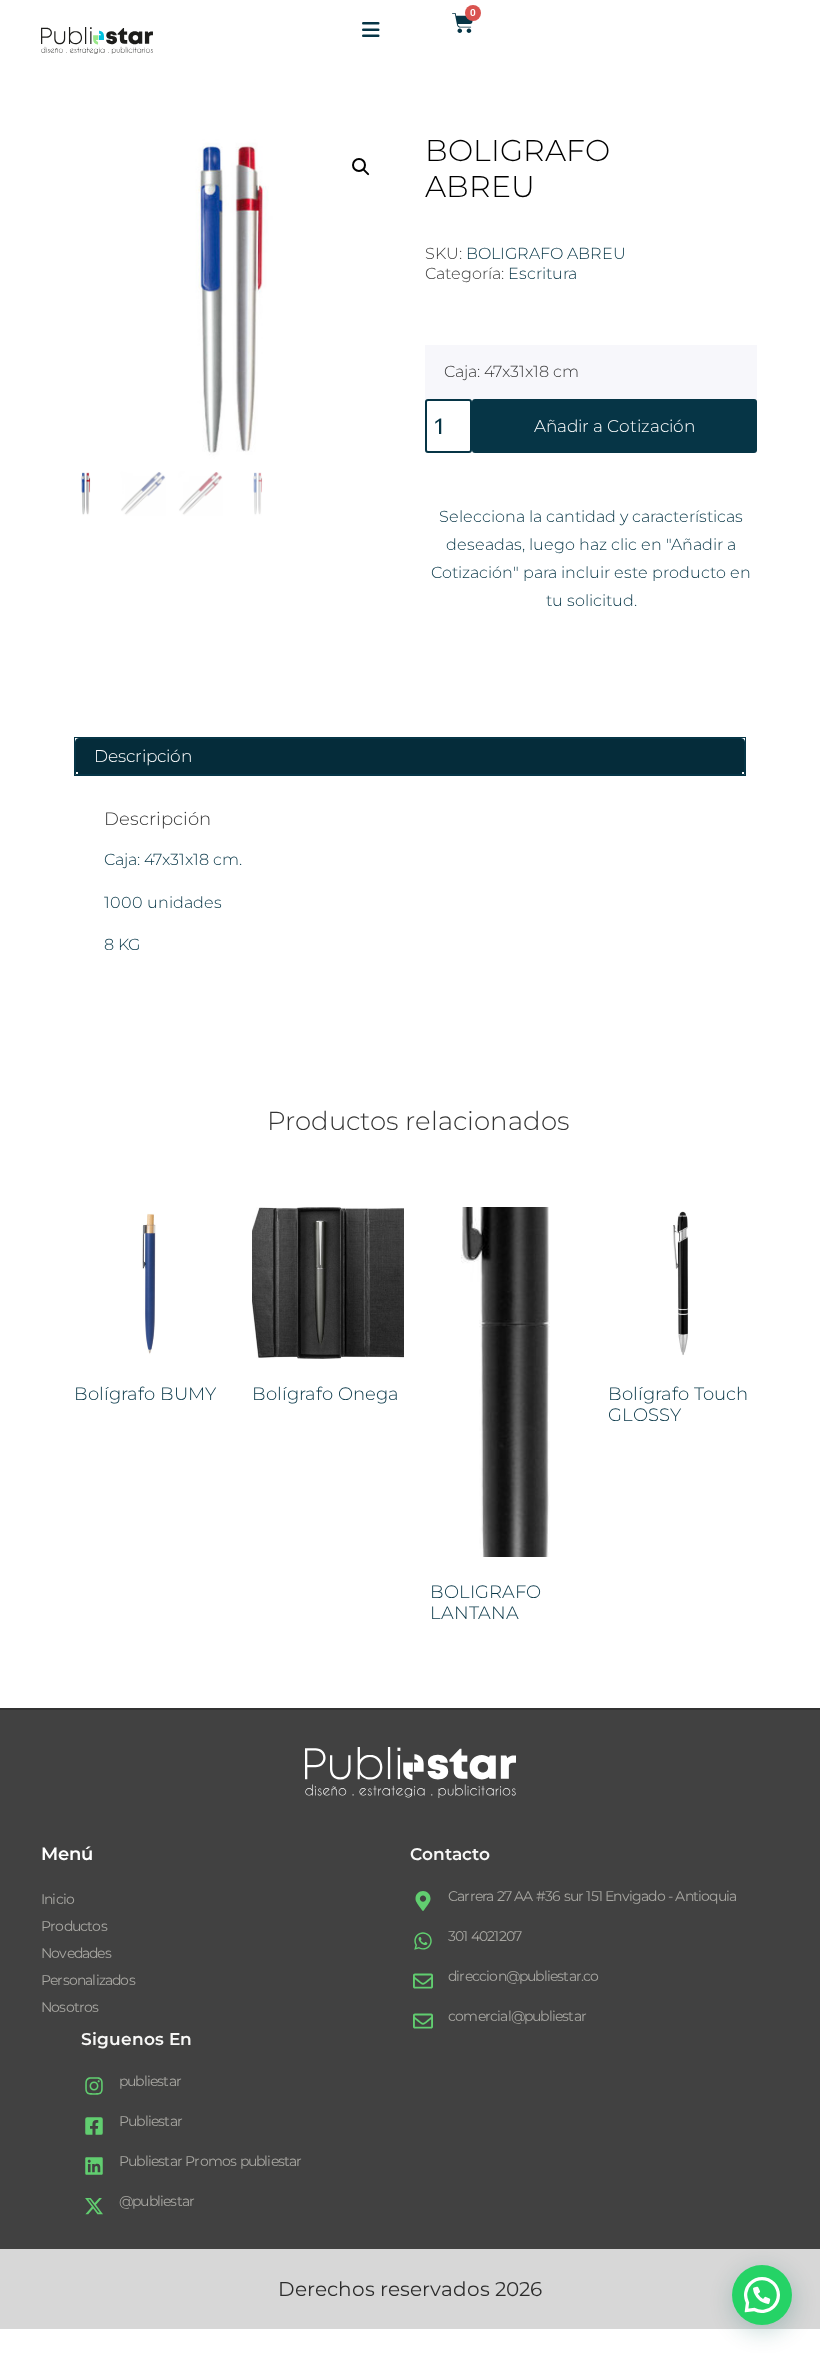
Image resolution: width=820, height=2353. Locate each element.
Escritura (542, 273)
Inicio (57, 1899)
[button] (361, 167)
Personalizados (88, 1980)
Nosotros (70, 2007)
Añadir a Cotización (614, 426)
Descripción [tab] (143, 756)
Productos (74, 1926)
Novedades (76, 1953)
